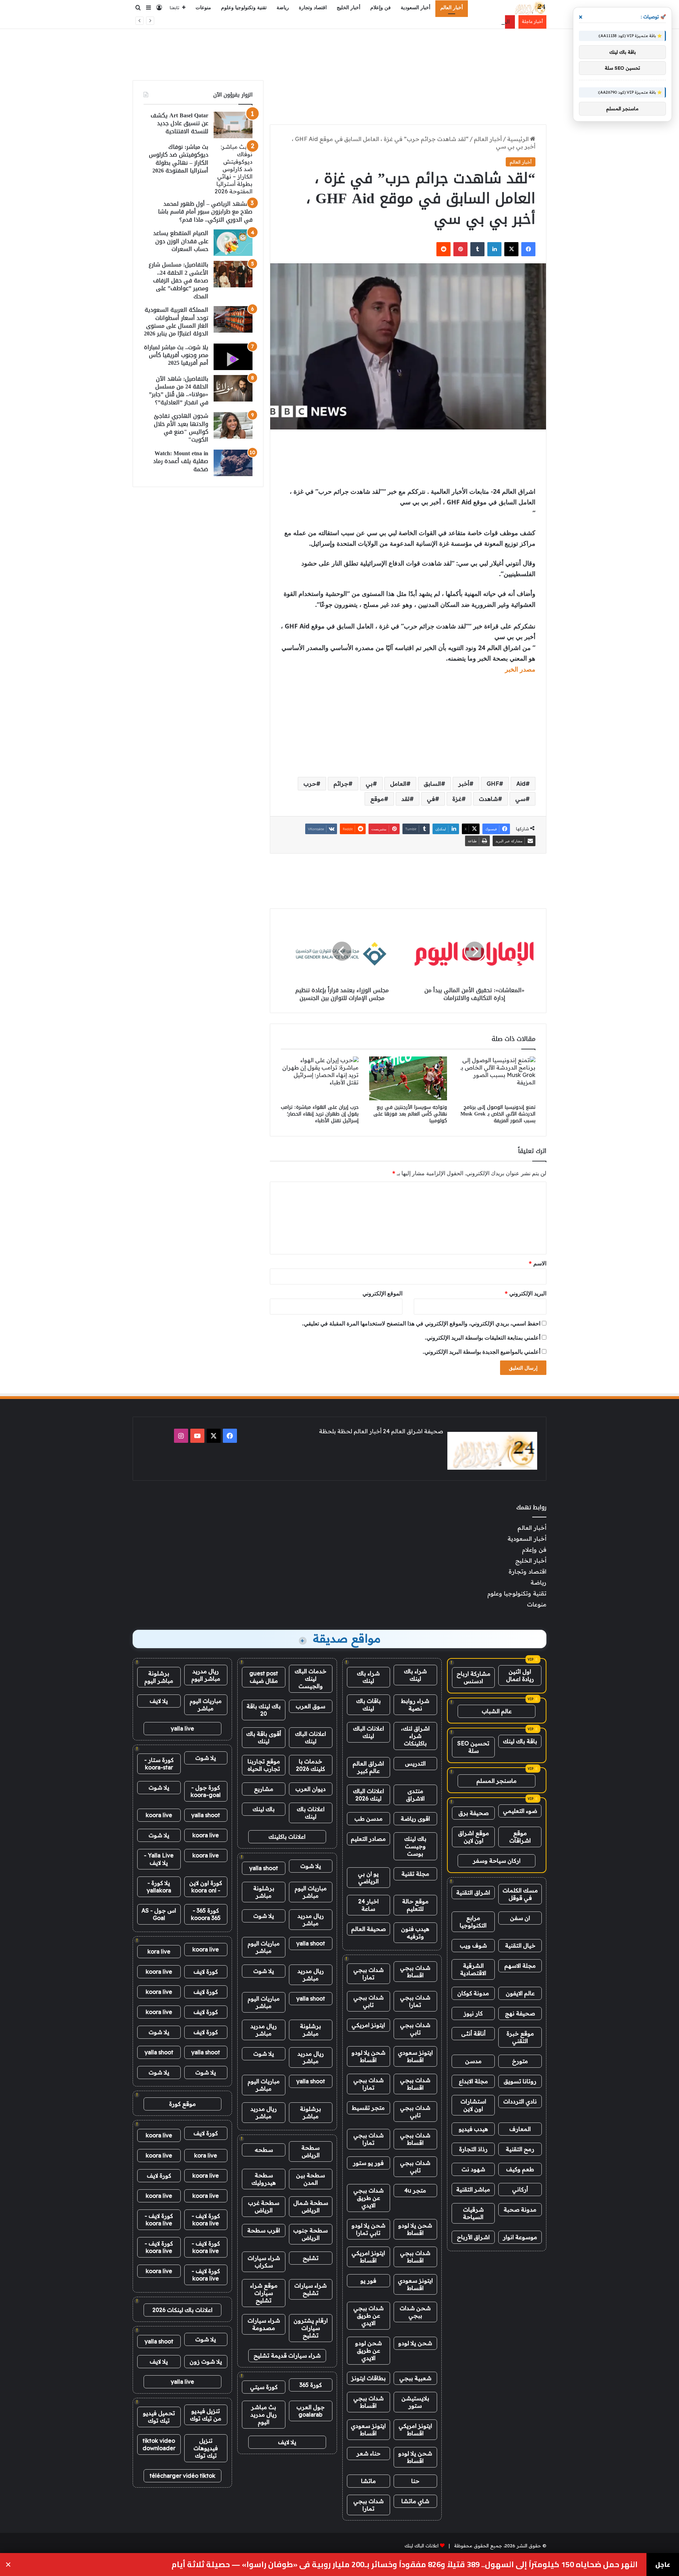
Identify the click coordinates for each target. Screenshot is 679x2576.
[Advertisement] (339, 52)
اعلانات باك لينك (311, 1813)
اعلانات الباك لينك (368, 1732)
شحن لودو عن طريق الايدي (368, 2350)
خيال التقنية (520, 1945)
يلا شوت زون (206, 2361)
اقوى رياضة (415, 1819)
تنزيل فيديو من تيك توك (206, 2415)
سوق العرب (311, 1706)
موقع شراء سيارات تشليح (264, 2293)
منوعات (203, 8)
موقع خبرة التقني (520, 2037)
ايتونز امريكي (368, 2025)
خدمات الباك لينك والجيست (311, 1679)
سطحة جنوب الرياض (311, 2234)
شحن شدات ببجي (415, 2312)
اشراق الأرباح (473, 2237)
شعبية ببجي (415, 2378)
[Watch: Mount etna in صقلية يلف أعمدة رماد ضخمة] (233, 463)
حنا (415, 2481)
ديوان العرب (311, 1789)
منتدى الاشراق (415, 1795)
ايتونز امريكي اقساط (368, 2257)
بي (369, 784)
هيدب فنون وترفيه (415, 1933)
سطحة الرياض (311, 2151)
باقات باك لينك (368, 1705)
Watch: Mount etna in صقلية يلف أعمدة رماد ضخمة (181, 461)
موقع (377, 799)
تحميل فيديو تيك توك (159, 2417)
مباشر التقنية (473, 2189)
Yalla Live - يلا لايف (159, 1859)
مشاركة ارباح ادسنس (474, 1677)
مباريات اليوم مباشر (311, 1892)
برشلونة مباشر (264, 1892)
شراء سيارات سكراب (264, 2262)
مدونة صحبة (520, 2209)
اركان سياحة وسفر (497, 1861)
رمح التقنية (520, 2149)
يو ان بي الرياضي (368, 1877)
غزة (457, 799)
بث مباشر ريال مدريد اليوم (264, 2414)
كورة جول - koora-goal (206, 1791)
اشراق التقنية (473, 1892)
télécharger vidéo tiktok (182, 2476)
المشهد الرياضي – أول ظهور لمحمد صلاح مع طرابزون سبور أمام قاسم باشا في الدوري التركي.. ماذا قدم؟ (205, 212)
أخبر (464, 784)
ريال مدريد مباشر (311, 1919)
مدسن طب (368, 1819)
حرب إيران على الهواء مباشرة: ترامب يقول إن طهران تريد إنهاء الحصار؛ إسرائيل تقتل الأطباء (320, 1114)
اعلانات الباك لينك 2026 (368, 1795)
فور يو (368, 2281)
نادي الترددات (520, 2101)
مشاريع (264, 1789)
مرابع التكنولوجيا (473, 1922)
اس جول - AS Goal (159, 1914)
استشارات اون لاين (473, 2105)
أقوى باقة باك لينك (264, 1737)
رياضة (283, 8)
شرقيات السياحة (473, 2213)
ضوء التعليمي (520, 1811)
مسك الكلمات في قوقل (520, 1894)
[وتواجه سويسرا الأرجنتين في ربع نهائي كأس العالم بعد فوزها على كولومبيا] (408, 1078)
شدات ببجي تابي (368, 2001)
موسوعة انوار (520, 2237)
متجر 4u (415, 2190)
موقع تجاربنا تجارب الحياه (264, 1765)
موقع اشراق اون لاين (474, 1837)
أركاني (520, 2189)
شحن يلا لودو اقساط (368, 2056)
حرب (310, 784)
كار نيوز (473, 2013)
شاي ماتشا (415, 2501)
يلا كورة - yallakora (159, 1887)
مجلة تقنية (415, 1874)
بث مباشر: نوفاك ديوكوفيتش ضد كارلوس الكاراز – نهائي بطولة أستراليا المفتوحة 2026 (179, 159)
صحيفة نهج (520, 2013)
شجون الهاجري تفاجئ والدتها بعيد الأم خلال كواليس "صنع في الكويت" (181, 428)
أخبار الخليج (349, 8)
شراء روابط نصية (415, 1705)
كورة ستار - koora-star (159, 1764)
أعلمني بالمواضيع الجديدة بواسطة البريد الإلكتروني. (481, 1352)
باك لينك (264, 1809)
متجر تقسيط (368, 2108)
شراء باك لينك (415, 1675)
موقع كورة (182, 2104)
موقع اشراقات (520, 1837)
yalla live (182, 1728)
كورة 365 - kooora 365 (206, 1914)
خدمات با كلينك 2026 (311, 1765)
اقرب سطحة (264, 2230)
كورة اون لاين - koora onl (206, 1887)
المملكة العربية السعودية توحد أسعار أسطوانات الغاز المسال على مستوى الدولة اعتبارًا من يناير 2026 (176, 322)
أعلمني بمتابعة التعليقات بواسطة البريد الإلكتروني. (483, 1337)
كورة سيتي (264, 2387)
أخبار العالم (452, 8)
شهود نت (473, 2169)
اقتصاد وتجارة (313, 8)
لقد (405, 799)
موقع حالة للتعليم (415, 1905)
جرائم (341, 784)
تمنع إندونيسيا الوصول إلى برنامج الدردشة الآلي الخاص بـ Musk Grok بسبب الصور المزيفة (498, 1114)
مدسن (473, 2061)
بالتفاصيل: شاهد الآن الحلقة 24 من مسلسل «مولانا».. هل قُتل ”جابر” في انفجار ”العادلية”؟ (179, 391)
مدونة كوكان (473, 1993)
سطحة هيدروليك (264, 2179)
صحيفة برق (474, 1813)
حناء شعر (368, 2453)
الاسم (538, 1263)
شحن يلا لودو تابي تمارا (368, 2229)
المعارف (520, 2129)
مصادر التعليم (368, 1839)
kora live (159, 1951)
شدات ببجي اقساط (415, 1971)
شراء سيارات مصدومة (264, 2324)
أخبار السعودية (416, 8)
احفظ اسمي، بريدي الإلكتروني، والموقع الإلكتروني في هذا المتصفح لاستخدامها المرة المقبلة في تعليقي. (421, 1323)
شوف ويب (473, 1945)
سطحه (264, 2150)
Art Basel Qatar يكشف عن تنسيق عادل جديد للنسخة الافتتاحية (179, 123)
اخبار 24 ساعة (368, 1905)
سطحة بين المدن (311, 2179)
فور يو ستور (368, 2163)
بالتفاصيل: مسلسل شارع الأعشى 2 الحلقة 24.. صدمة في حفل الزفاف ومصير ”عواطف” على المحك (178, 280)
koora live (159, 1815)
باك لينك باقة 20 (264, 1710)
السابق (432, 784)
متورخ (520, 2061)
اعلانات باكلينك (287, 1837)
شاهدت (488, 799)
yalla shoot (264, 1868)
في (431, 799)
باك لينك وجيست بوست (415, 1846)
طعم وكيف (520, 2169)
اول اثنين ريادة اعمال (520, 1675)
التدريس (415, 1763)
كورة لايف (206, 1972)
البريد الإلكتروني (526, 1293)
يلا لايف (287, 2442)
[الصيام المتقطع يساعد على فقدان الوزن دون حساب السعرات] (233, 243)
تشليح (311, 2258)
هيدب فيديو (473, 2129)
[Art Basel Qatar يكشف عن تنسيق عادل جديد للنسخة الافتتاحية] (233, 125)
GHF (493, 784)
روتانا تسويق (520, 2081)
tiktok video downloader (159, 2444)
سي (520, 799)
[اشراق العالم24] (530, 8)
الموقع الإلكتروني (382, 1293)
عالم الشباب (497, 1711)
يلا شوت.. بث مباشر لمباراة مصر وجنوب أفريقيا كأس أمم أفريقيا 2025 (176, 355)
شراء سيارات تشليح (311, 2289)
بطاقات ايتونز (368, 2378)
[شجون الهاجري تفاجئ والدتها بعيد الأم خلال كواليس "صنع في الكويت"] (233, 425)
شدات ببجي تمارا (368, 1974)
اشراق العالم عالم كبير (368, 1767)
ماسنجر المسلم (497, 1781)
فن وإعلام (381, 8)
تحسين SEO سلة (473, 1747)
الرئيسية (519, 139)
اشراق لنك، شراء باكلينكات (415, 1736)
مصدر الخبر (520, 669)
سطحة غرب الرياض (264, 2206)
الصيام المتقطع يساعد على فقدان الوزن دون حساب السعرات (181, 241)
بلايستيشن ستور (415, 2402)
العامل (398, 784)
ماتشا (368, 2481)
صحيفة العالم (368, 1929)
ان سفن (520, 1918)
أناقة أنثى (473, 2033)
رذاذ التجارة (473, 2149)
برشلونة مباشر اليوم (159, 1677)
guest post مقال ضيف (264, 1677)
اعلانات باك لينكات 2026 (182, 2310)
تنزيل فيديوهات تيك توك (206, 2448)
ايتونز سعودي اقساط (415, 2056)
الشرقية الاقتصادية (473, 1969)
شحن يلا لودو (415, 2343)
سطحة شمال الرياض (311, 2206)
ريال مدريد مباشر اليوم (206, 1675)
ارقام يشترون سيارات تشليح (311, 2328)
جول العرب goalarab (311, 2411)
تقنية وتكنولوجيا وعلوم (244, 8)
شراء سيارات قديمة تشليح (287, 2355)
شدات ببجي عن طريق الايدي (368, 2198)
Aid (521, 784)
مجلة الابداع (473, 2081)
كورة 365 (311, 2385)
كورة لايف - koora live (206, 2220)
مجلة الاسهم (520, 1966)
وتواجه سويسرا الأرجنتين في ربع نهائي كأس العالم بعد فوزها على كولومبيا (410, 1114)
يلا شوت (311, 1866)
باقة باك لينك (520, 1741)
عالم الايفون (520, 1993)
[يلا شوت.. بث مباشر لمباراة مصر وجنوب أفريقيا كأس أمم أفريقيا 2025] (233, 357)
